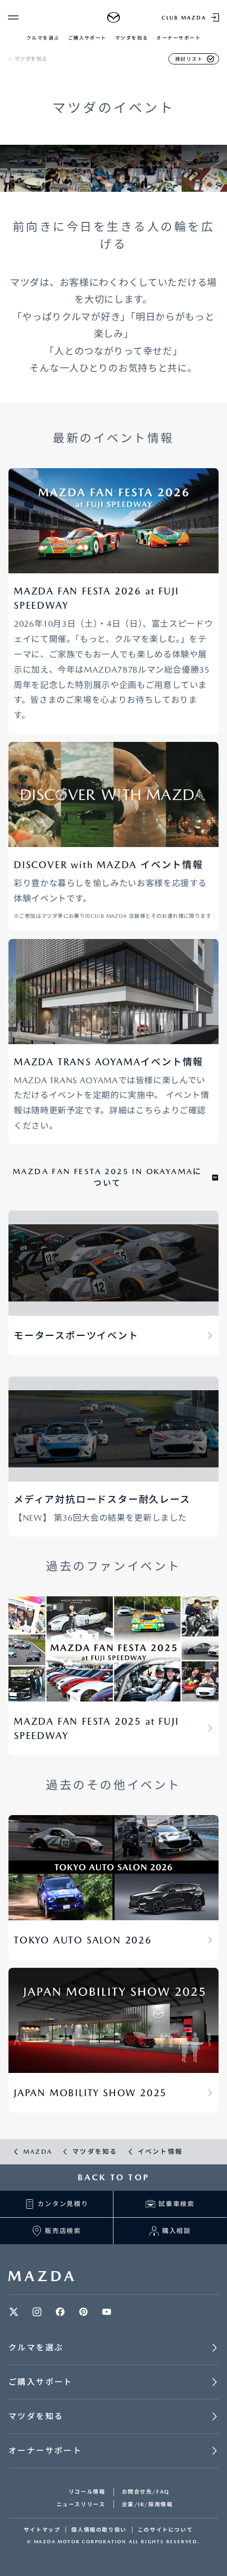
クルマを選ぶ (43, 38)
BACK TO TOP (113, 2177)
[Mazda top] (114, 17)
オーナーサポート (178, 38)
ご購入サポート (87, 38)
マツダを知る (132, 38)
